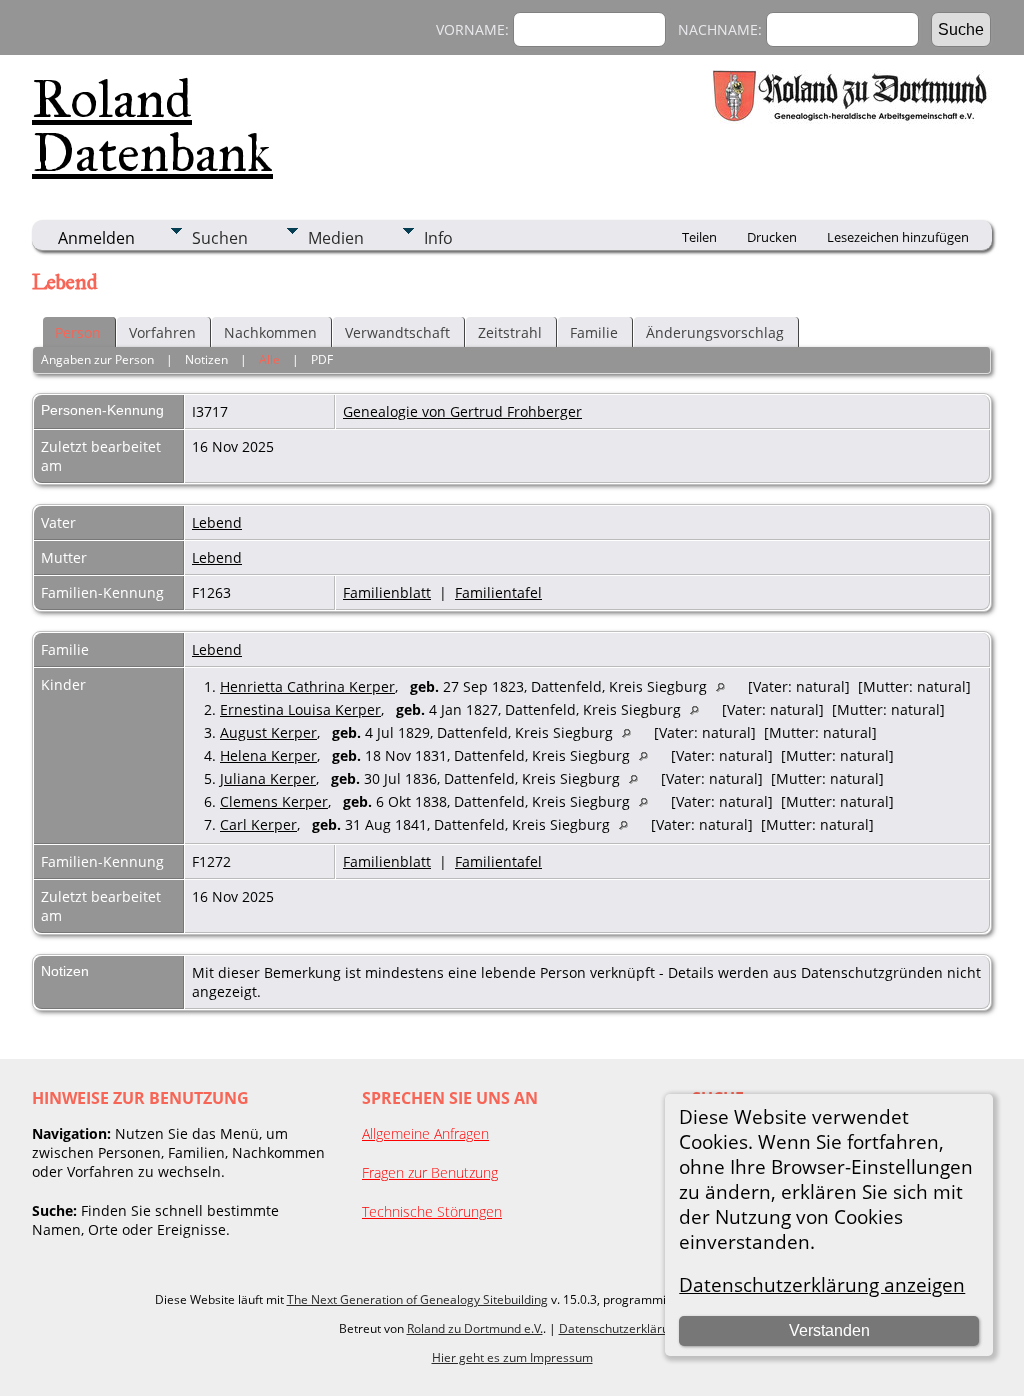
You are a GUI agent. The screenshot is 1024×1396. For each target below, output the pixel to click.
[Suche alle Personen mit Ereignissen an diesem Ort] (725, 686)
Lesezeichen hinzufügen (898, 237)
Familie (594, 332)
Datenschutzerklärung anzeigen (822, 1284)
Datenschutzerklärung (621, 1328)
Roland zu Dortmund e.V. (475, 1328)
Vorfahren (162, 332)
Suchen (220, 238)
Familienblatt (387, 592)
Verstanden (829, 1330)
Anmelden (96, 238)
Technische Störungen (432, 1211)
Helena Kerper (268, 755)
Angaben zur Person (97, 359)
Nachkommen (270, 332)
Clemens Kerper (274, 801)
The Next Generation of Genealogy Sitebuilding (417, 1299)
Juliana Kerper (268, 778)
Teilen (699, 237)
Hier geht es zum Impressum (512, 1357)
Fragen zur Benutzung (430, 1172)
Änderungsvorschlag (715, 332)
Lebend (217, 522)
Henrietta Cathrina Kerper (307, 686)
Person (78, 332)
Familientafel (498, 592)
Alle (269, 359)
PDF (322, 359)
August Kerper (268, 732)
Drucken (772, 237)
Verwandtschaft (397, 332)
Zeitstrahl (510, 332)
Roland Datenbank (152, 126)
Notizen (206, 359)
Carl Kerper (258, 824)
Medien (336, 238)
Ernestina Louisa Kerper (300, 709)
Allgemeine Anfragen (425, 1133)
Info (438, 238)
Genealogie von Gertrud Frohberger (462, 411)
